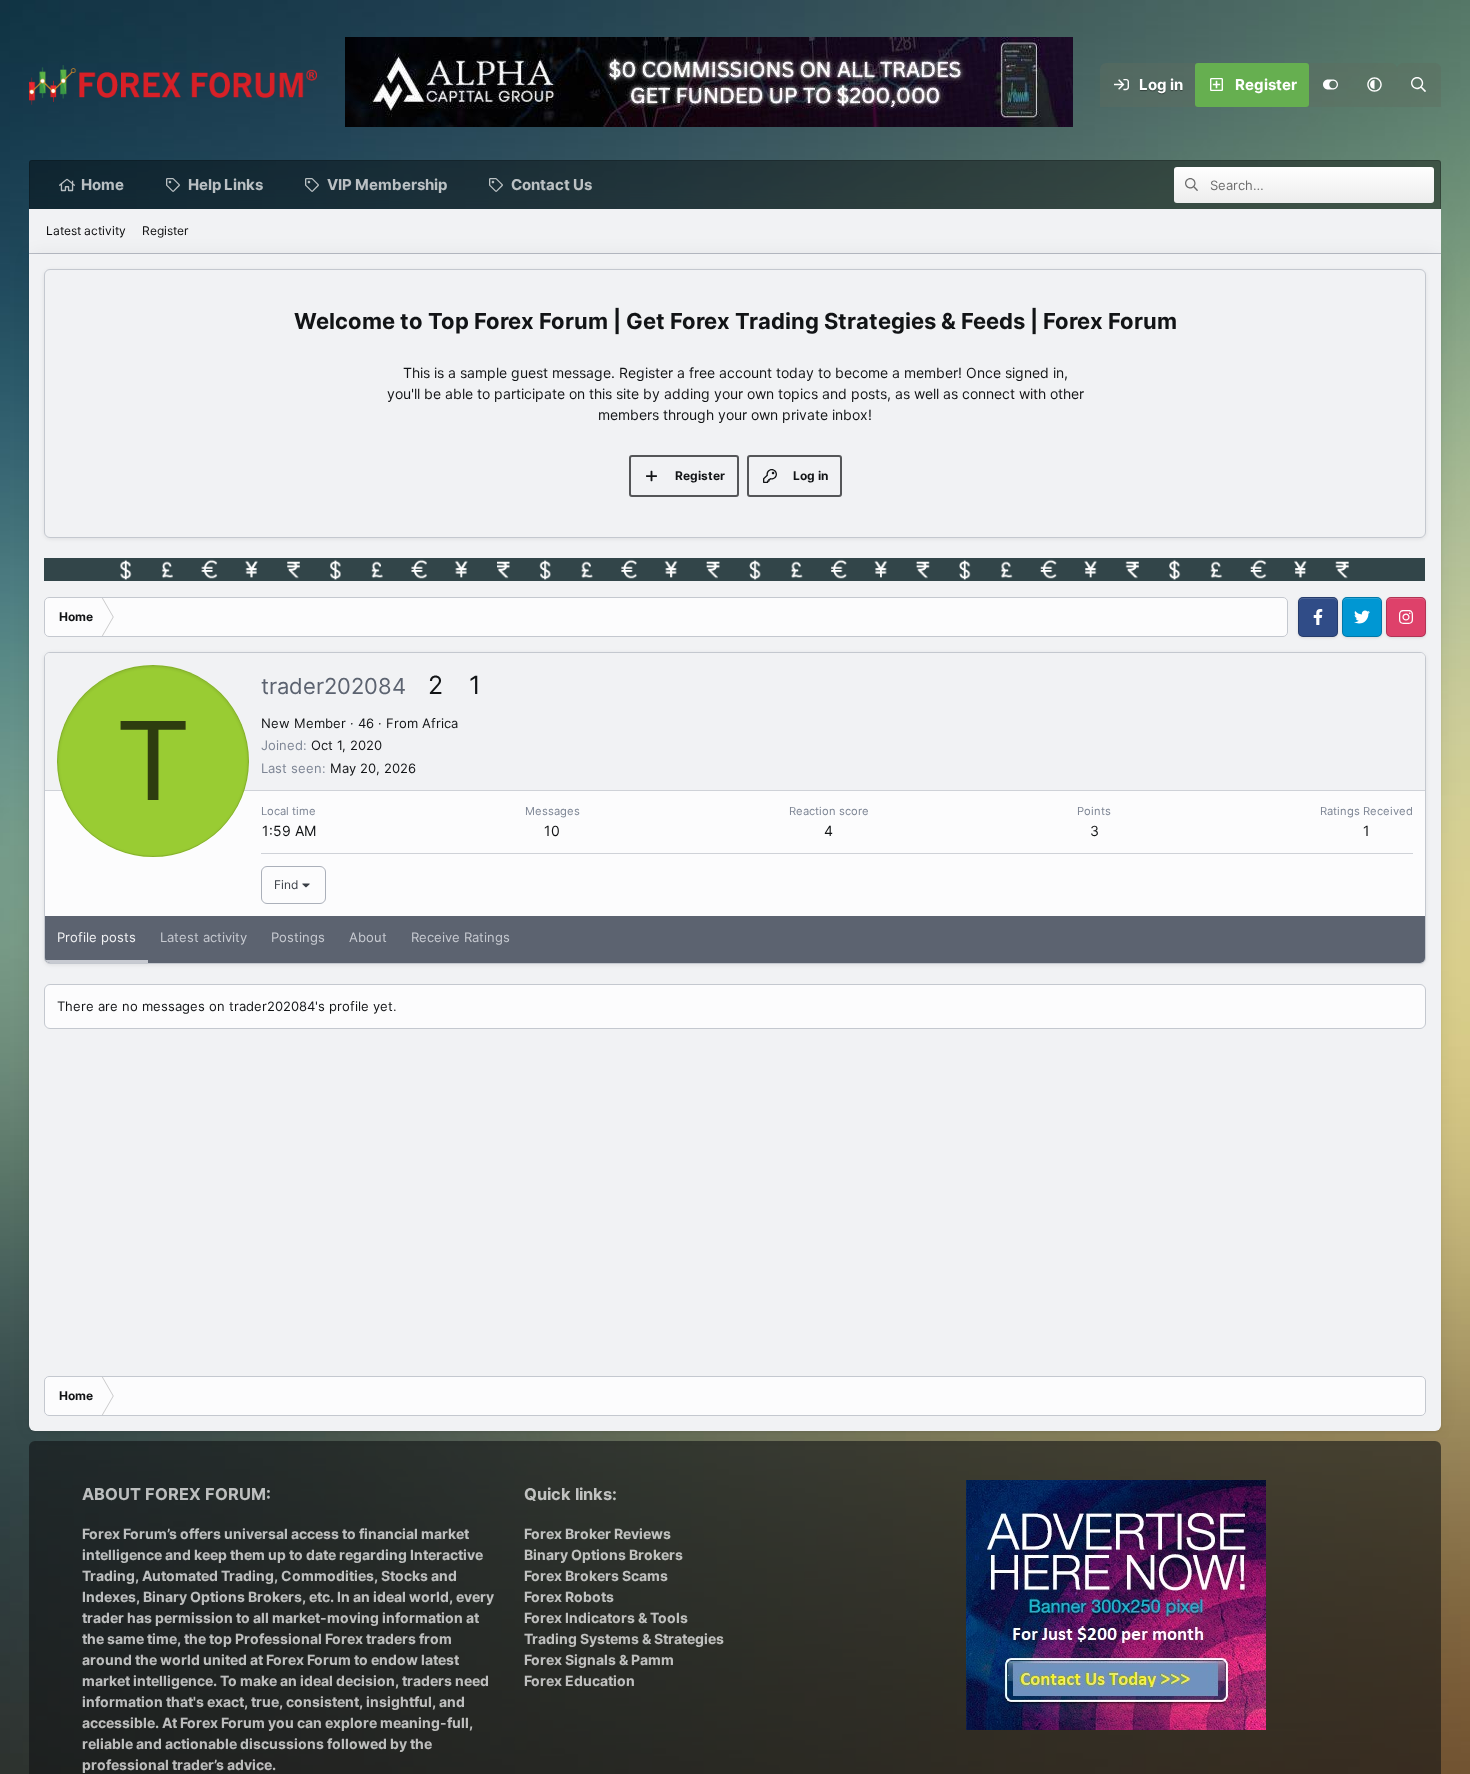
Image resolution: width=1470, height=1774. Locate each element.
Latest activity (86, 230)
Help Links (225, 184)
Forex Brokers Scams (596, 1575)
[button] (1375, 85)
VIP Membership (387, 184)
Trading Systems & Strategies (624, 1638)
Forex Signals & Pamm (599, 1659)
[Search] (1419, 85)
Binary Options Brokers (221, 1596)
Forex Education (579, 1680)
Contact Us (551, 184)
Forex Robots (569, 1596)
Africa (440, 723)
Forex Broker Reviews (597, 1533)
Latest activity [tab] (203, 937)
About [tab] (368, 937)
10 (552, 830)
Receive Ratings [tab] (460, 937)
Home (102, 184)
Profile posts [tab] (96, 937)
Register (165, 230)
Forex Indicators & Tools (606, 1617)
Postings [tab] (298, 937)
